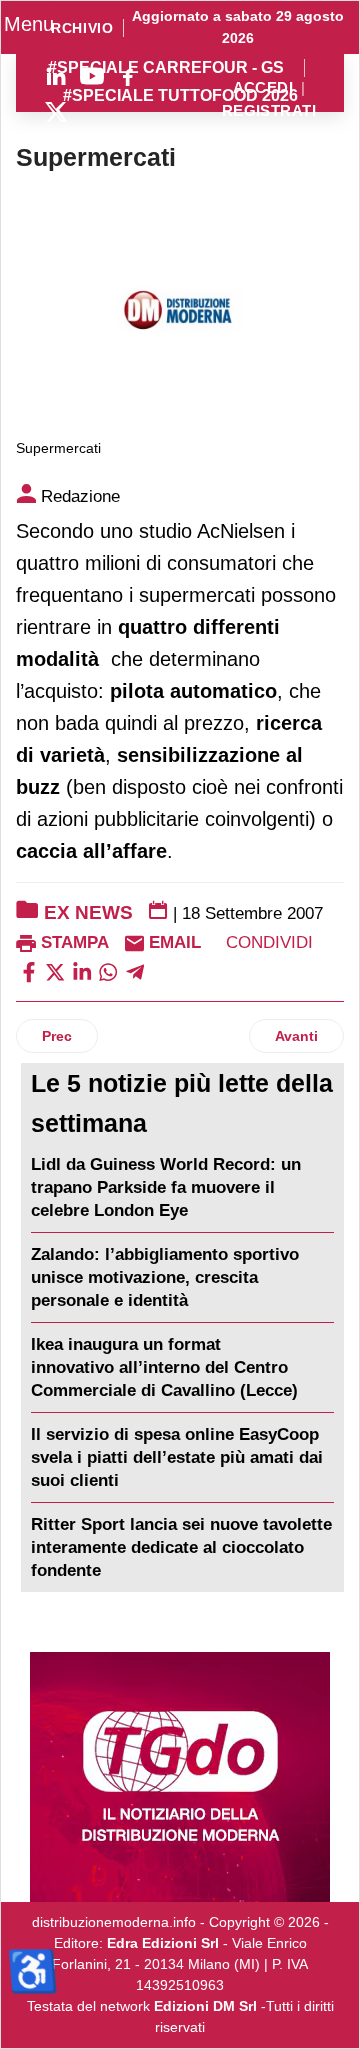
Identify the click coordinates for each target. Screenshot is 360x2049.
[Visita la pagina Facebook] (128, 76)
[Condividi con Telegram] (135, 971)
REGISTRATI (269, 111)
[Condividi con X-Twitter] (55, 971)
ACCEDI (263, 88)
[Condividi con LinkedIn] (82, 971)
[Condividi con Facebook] (29, 971)
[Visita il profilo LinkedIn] (56, 76)
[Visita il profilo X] (56, 112)
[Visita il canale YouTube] (92, 76)
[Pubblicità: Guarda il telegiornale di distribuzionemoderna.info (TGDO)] (180, 1777)
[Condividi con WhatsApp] (108, 971)
